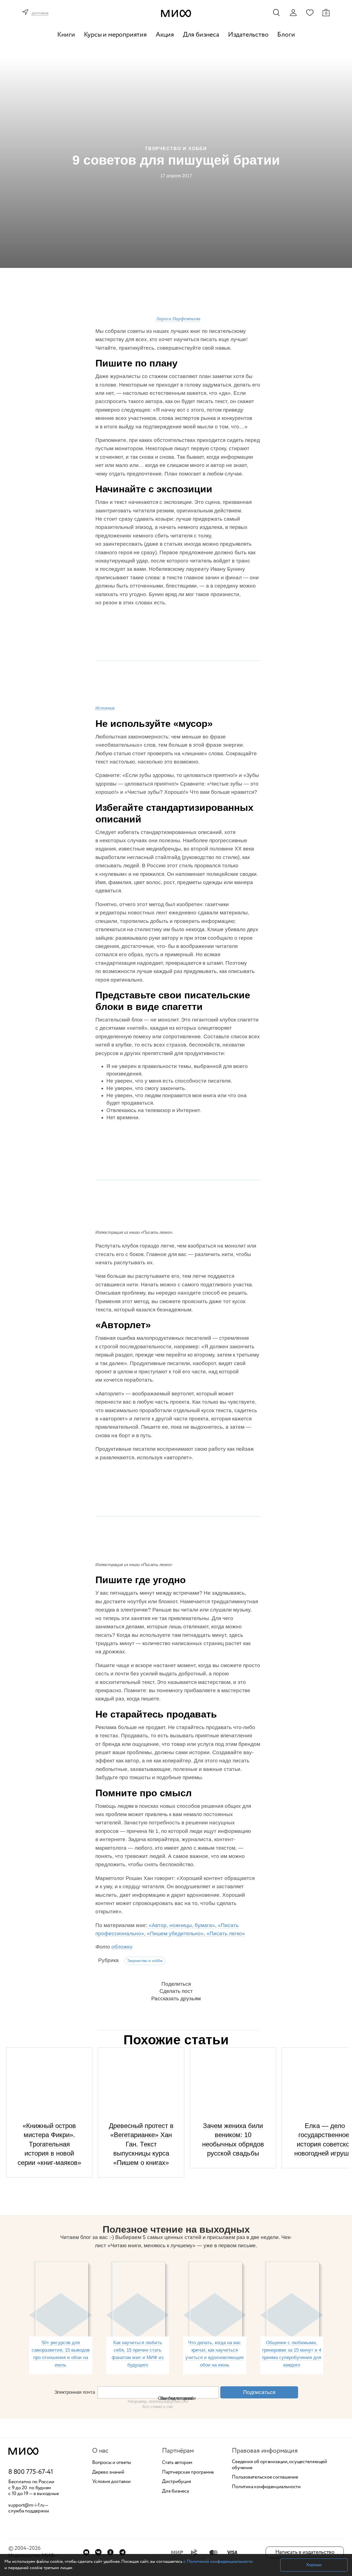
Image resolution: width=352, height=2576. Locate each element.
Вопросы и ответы (112, 2463)
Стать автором (177, 2463)
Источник (105, 708)
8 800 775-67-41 (31, 2472)
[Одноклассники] (110, 2552)
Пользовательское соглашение (265, 2477)
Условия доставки (111, 2482)
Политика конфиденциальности (266, 2487)
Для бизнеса (201, 35)
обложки (122, 1947)
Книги (66, 35)
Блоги (286, 35)
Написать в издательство (305, 2552)
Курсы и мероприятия (115, 35)
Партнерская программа (188, 2472)
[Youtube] (86, 2552)
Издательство (248, 35)
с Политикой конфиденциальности (218, 2562)
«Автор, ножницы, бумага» (181, 1925)
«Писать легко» (225, 1934)
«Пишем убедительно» (175, 1934)
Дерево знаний (108, 2472)
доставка (40, 13)
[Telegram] (123, 2552)
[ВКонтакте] (98, 2552)
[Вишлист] (310, 12)
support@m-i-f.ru (26, 2505)
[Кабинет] (293, 13)
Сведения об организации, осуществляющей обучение (279, 2465)
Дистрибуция (176, 2482)
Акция (165, 35)
